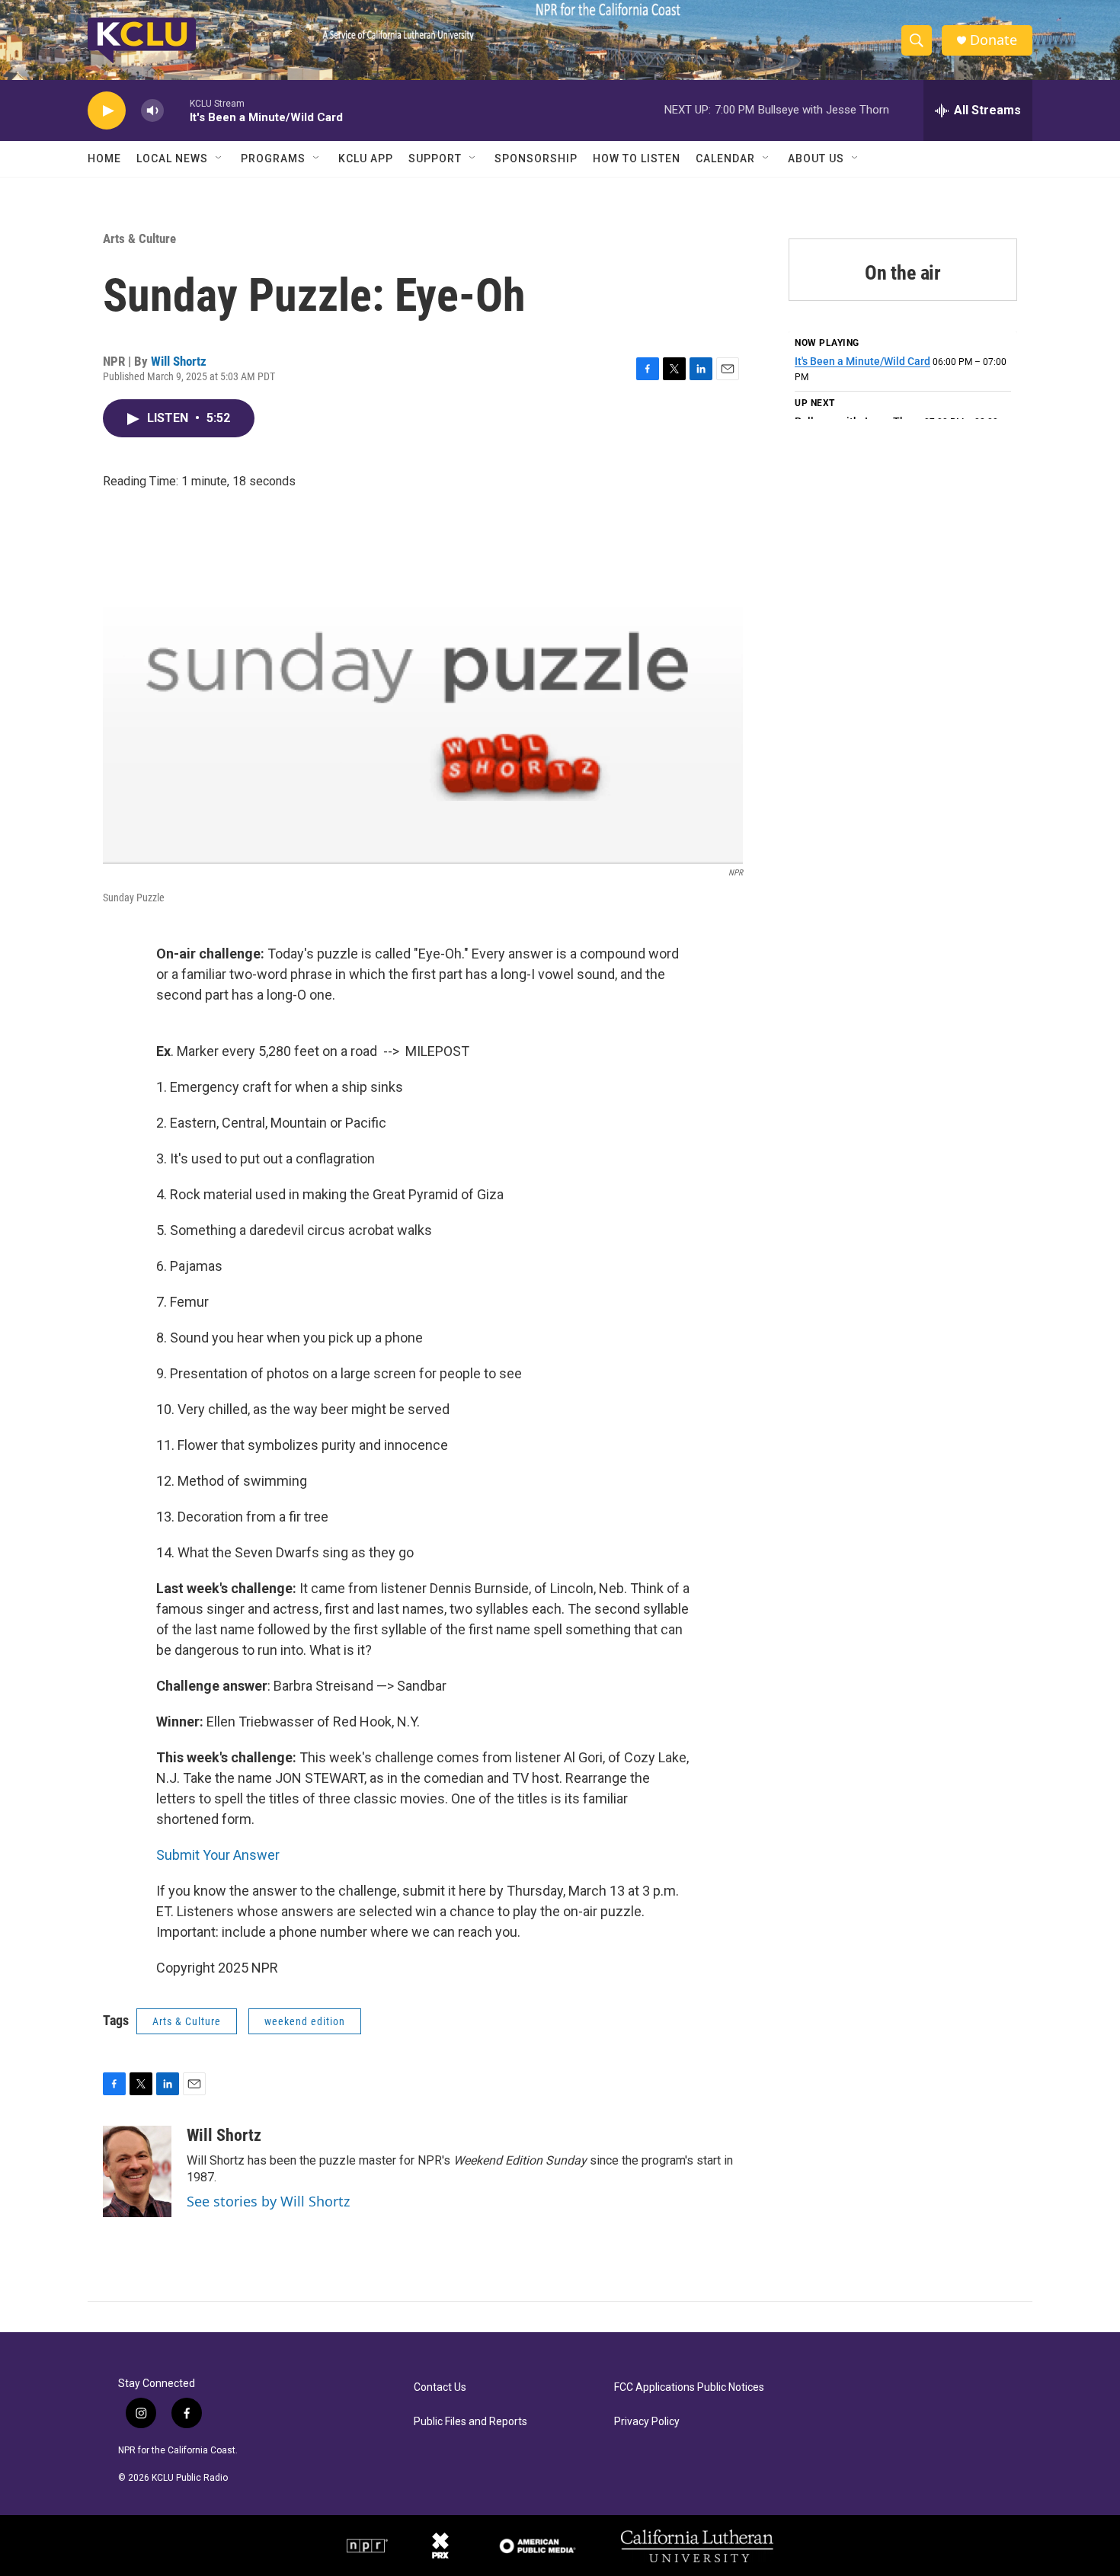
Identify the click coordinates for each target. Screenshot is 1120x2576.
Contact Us (440, 2387)
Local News (172, 158)
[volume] (152, 111)
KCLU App (366, 158)
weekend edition (305, 2021)
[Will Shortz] (137, 2171)
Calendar (725, 158)
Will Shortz (179, 361)
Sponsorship (536, 158)
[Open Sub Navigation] (219, 158)
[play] (107, 111)
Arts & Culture (139, 238)
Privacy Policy (647, 2422)
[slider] (177, 110)
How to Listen (637, 158)
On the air (903, 273)
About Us (816, 158)
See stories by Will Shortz (268, 2201)
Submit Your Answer (218, 1855)
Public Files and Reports (470, 2422)
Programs (273, 158)
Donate (994, 40)
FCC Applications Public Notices (689, 2387)
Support (435, 158)
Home (104, 158)
